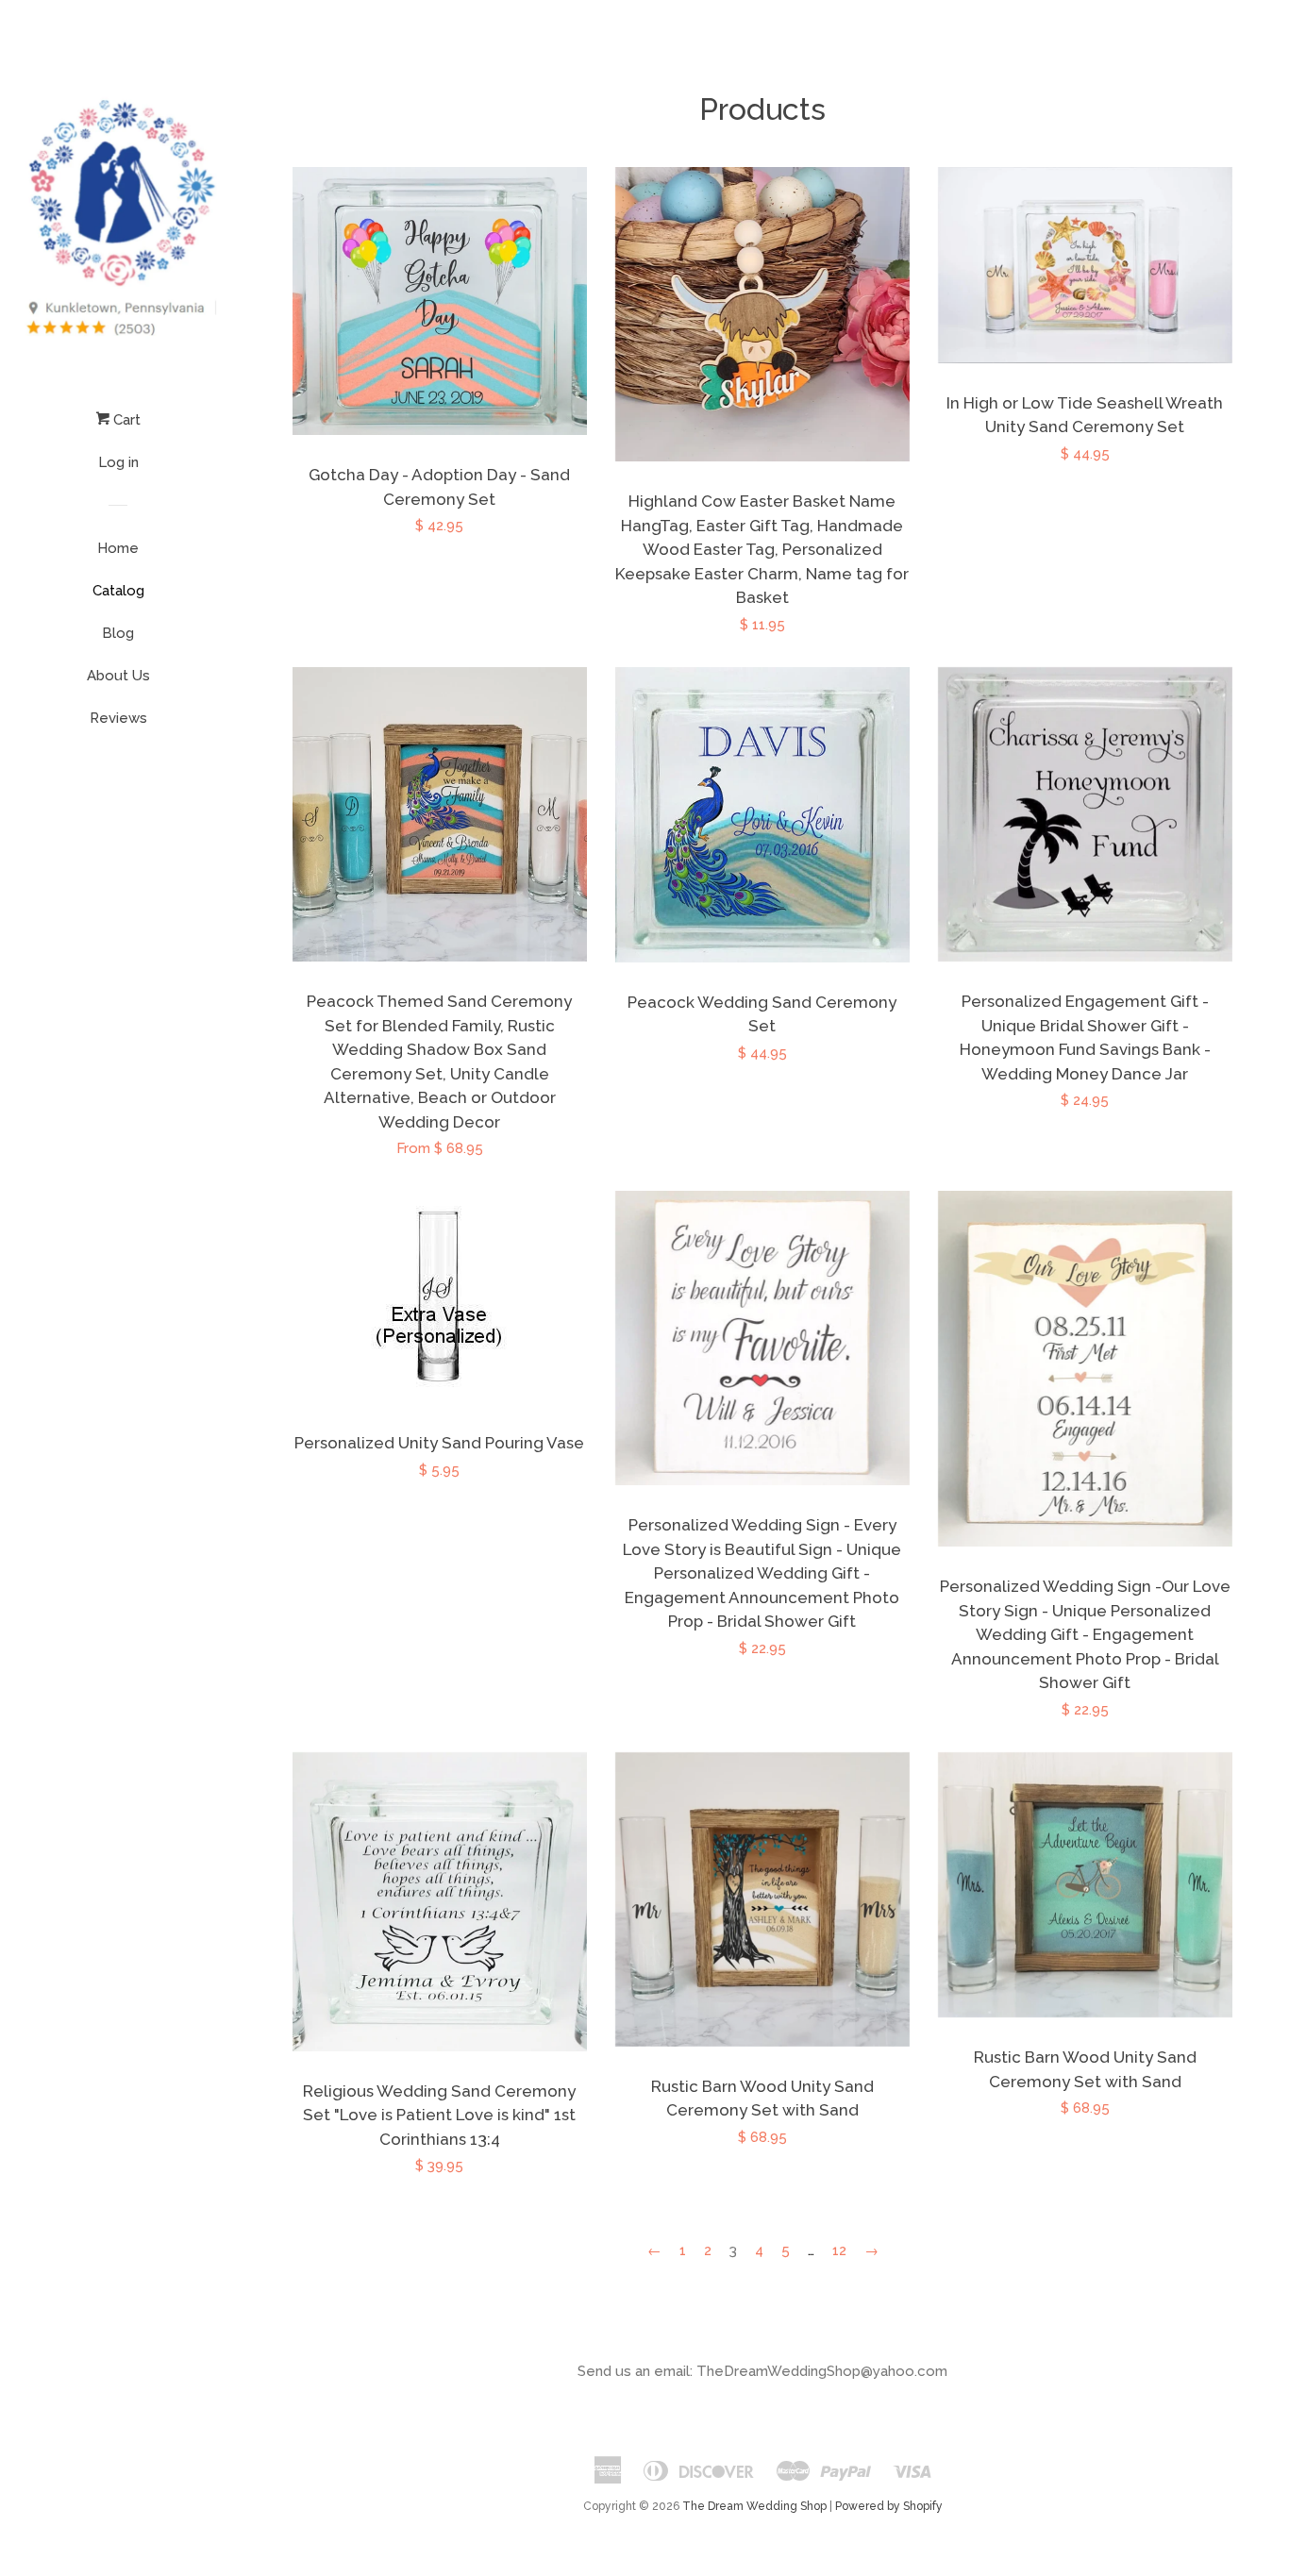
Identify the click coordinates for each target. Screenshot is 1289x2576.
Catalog (118, 591)
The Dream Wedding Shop (754, 2506)
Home (118, 548)
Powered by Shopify (889, 2506)
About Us (118, 676)
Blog (118, 633)
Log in (118, 462)
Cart (125, 420)
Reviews (118, 718)
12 (839, 2250)
